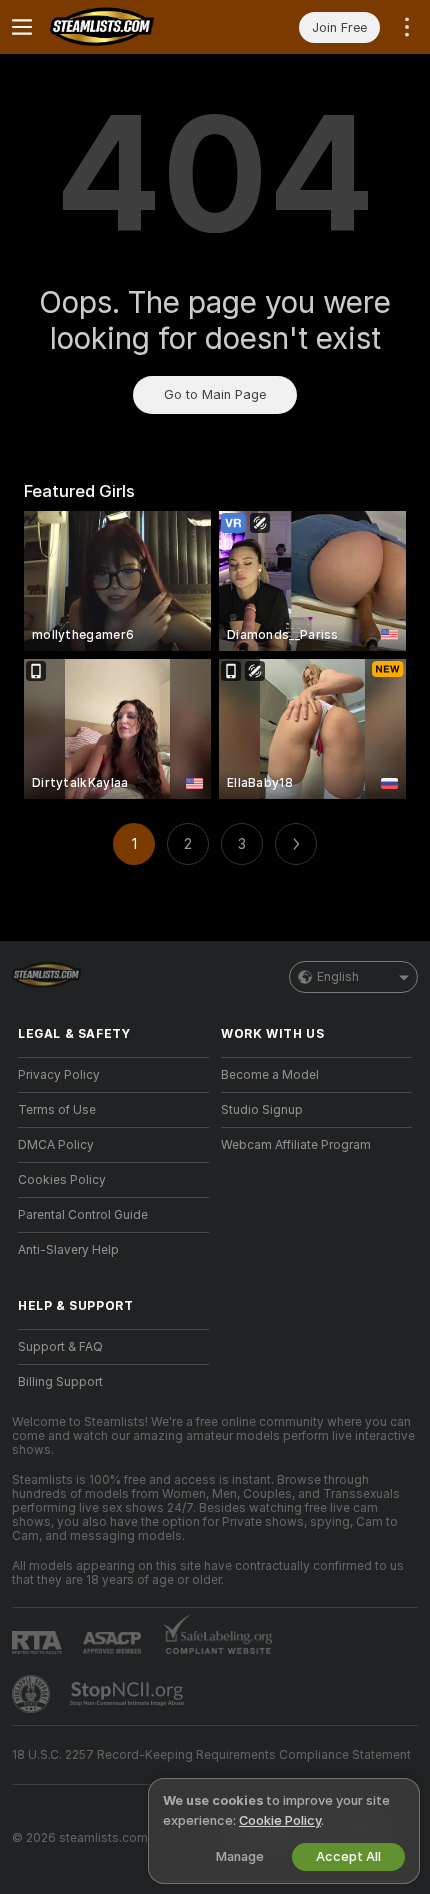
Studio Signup (262, 1110)
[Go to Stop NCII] (129, 1694)
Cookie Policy (280, 1820)
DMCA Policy (56, 1145)
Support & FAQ (60, 1347)
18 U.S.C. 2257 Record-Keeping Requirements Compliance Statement (211, 1755)
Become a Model (270, 1075)
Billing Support (60, 1382)
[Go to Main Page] (129, 27)
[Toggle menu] (22, 27)
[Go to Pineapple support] (33, 1694)
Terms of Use (57, 1110)
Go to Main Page (215, 394)
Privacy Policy (59, 1075)
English (338, 977)
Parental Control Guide (83, 1215)
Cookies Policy (62, 1180)
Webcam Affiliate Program (296, 1145)
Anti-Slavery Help (68, 1250)
